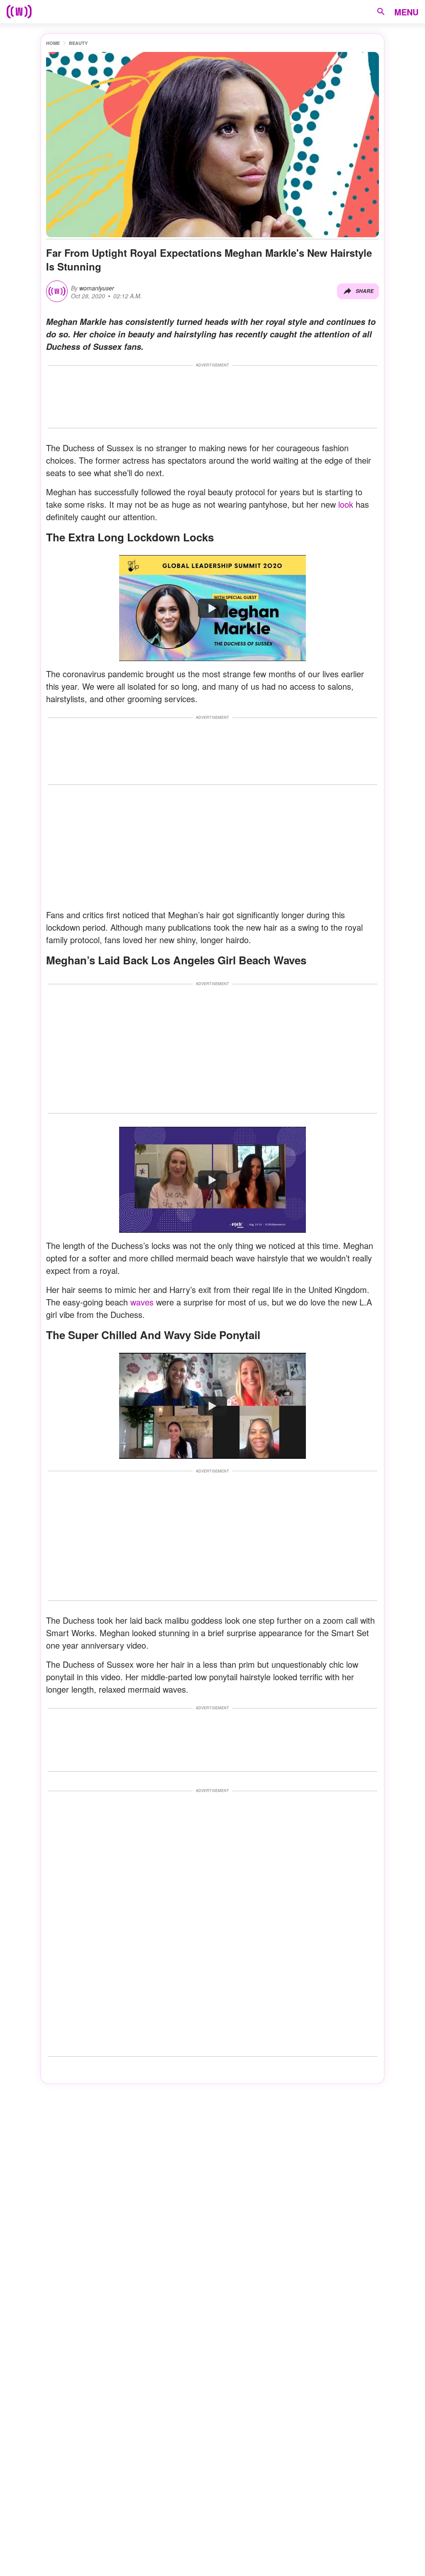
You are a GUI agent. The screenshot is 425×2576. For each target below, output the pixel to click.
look (346, 504)
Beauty (78, 43)
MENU (406, 12)
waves (142, 1302)
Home (53, 43)
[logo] (19, 12)
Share (365, 291)
